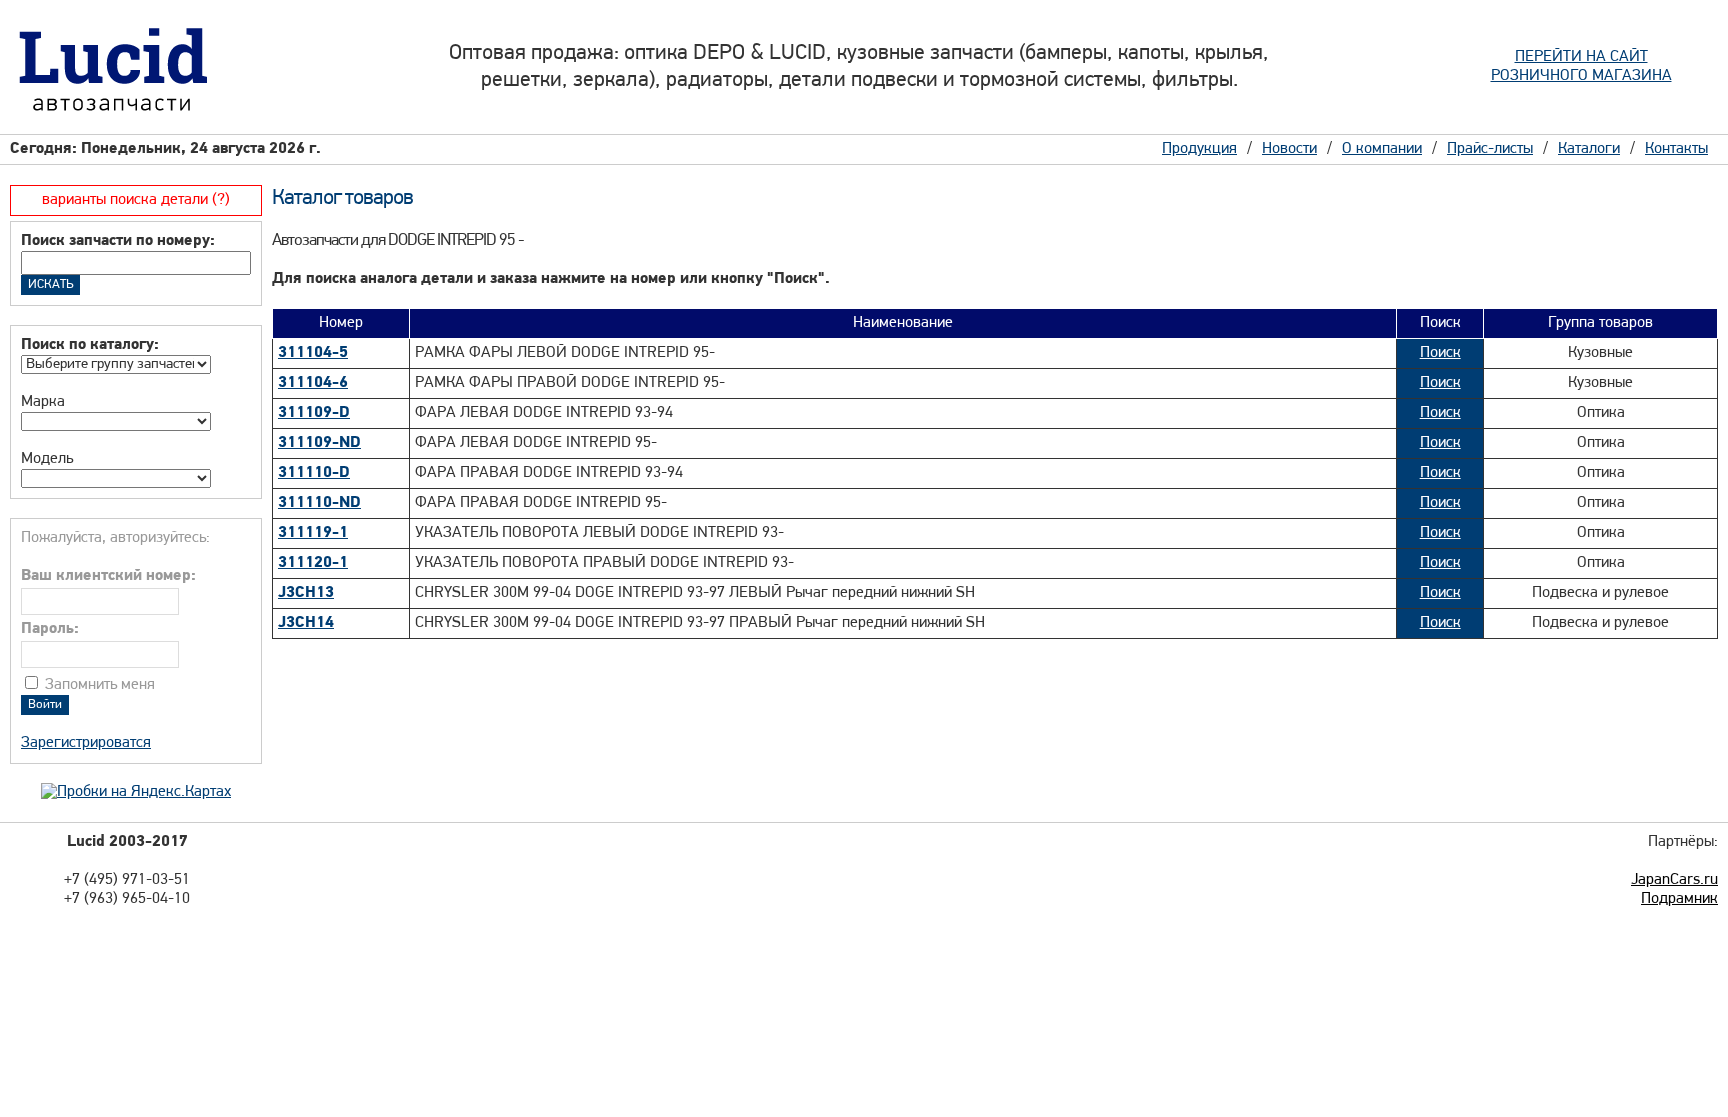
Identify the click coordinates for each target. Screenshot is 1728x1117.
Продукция (1199, 149)
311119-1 (313, 533)
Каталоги (1589, 149)
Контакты (1676, 149)
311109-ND (319, 443)
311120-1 (313, 563)
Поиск (1440, 353)
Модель (47, 459)
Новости (1289, 149)
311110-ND (319, 503)
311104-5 (313, 353)
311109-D (314, 413)
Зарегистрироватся (86, 743)
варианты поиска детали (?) (136, 200)
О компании (1382, 149)
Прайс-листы (1490, 149)
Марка (43, 402)
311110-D (314, 473)
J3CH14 (306, 623)
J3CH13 (306, 593)
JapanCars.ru (1674, 880)
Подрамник (1679, 899)
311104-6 (313, 383)
